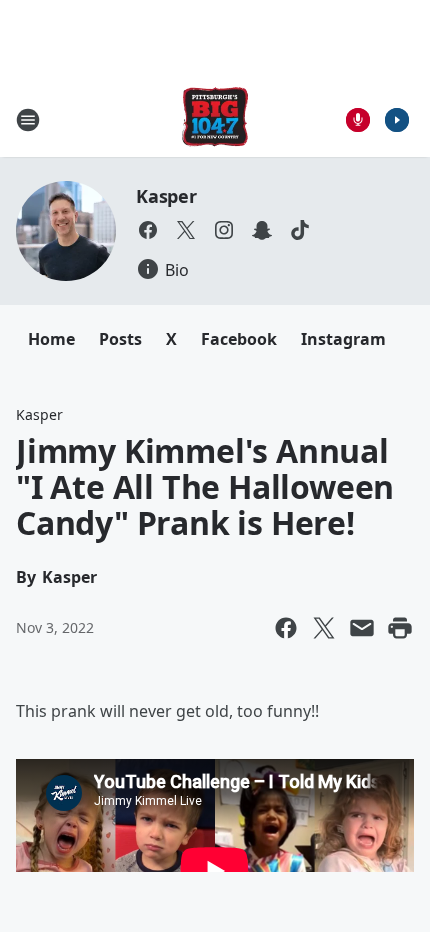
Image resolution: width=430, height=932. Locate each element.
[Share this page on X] (324, 628)
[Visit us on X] (186, 230)
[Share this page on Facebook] (286, 628)
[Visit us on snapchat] (262, 230)
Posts (120, 339)
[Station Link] (215, 119)
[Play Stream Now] (397, 120)
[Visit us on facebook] (148, 230)
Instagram (343, 339)
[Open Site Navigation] (28, 120)
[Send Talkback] (358, 120)
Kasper (166, 196)
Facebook (239, 339)
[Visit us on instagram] (224, 230)
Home (51, 339)
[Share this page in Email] (362, 628)
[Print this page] (400, 628)
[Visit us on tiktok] (300, 230)
